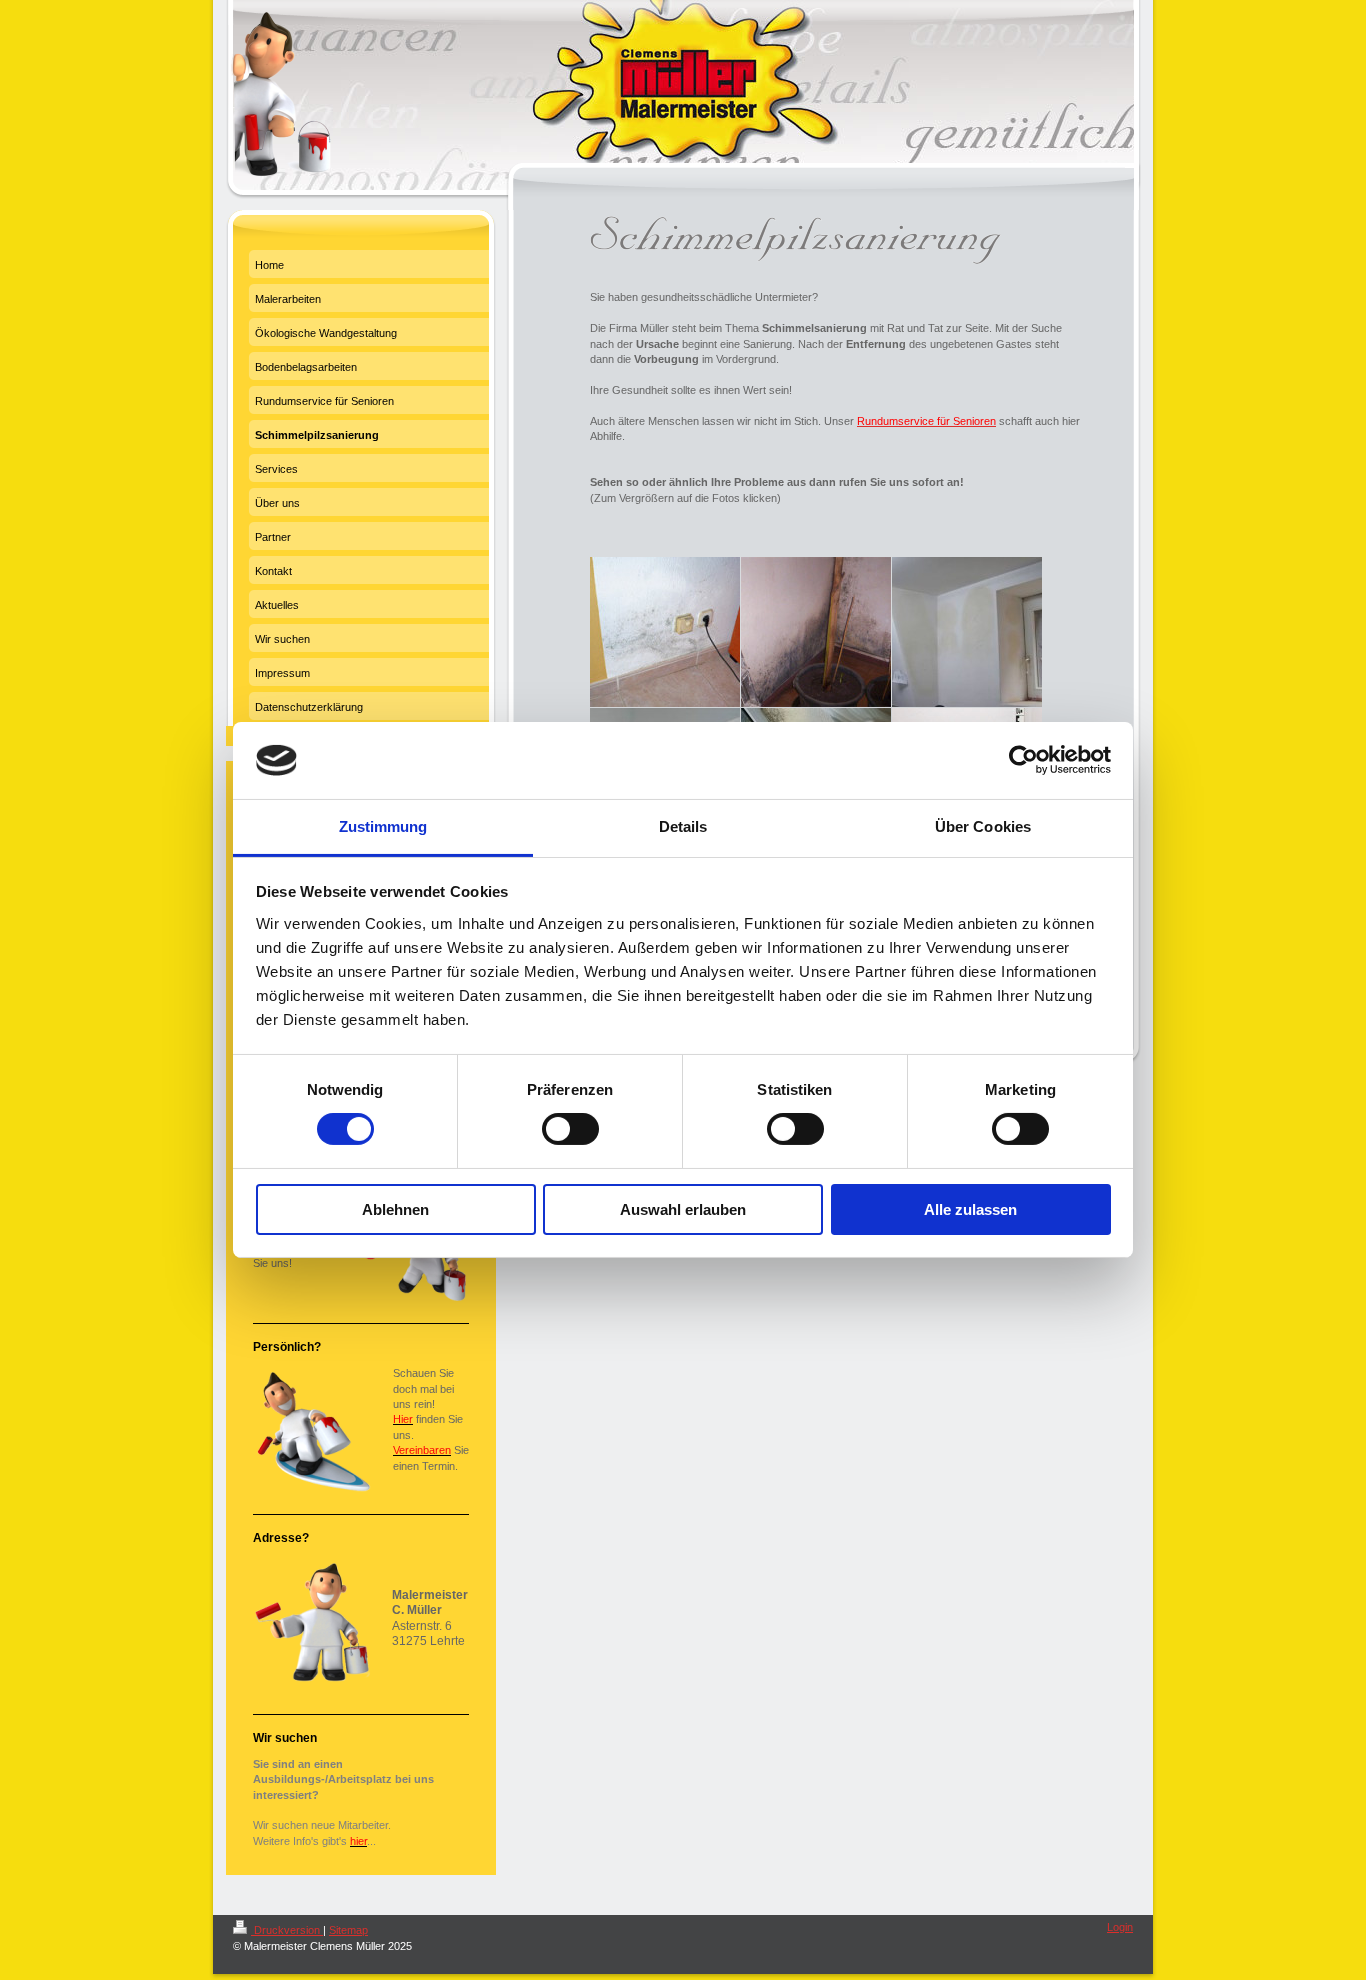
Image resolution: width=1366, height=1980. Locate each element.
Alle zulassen (970, 1209)
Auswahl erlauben (683, 1209)
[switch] (570, 1129)
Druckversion (287, 1930)
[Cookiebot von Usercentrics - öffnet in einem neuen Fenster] (1023, 760)
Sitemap (348, 1930)
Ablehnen (395, 1209)
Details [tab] (683, 826)
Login (1120, 1927)
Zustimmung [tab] (383, 826)
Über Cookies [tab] (983, 826)
